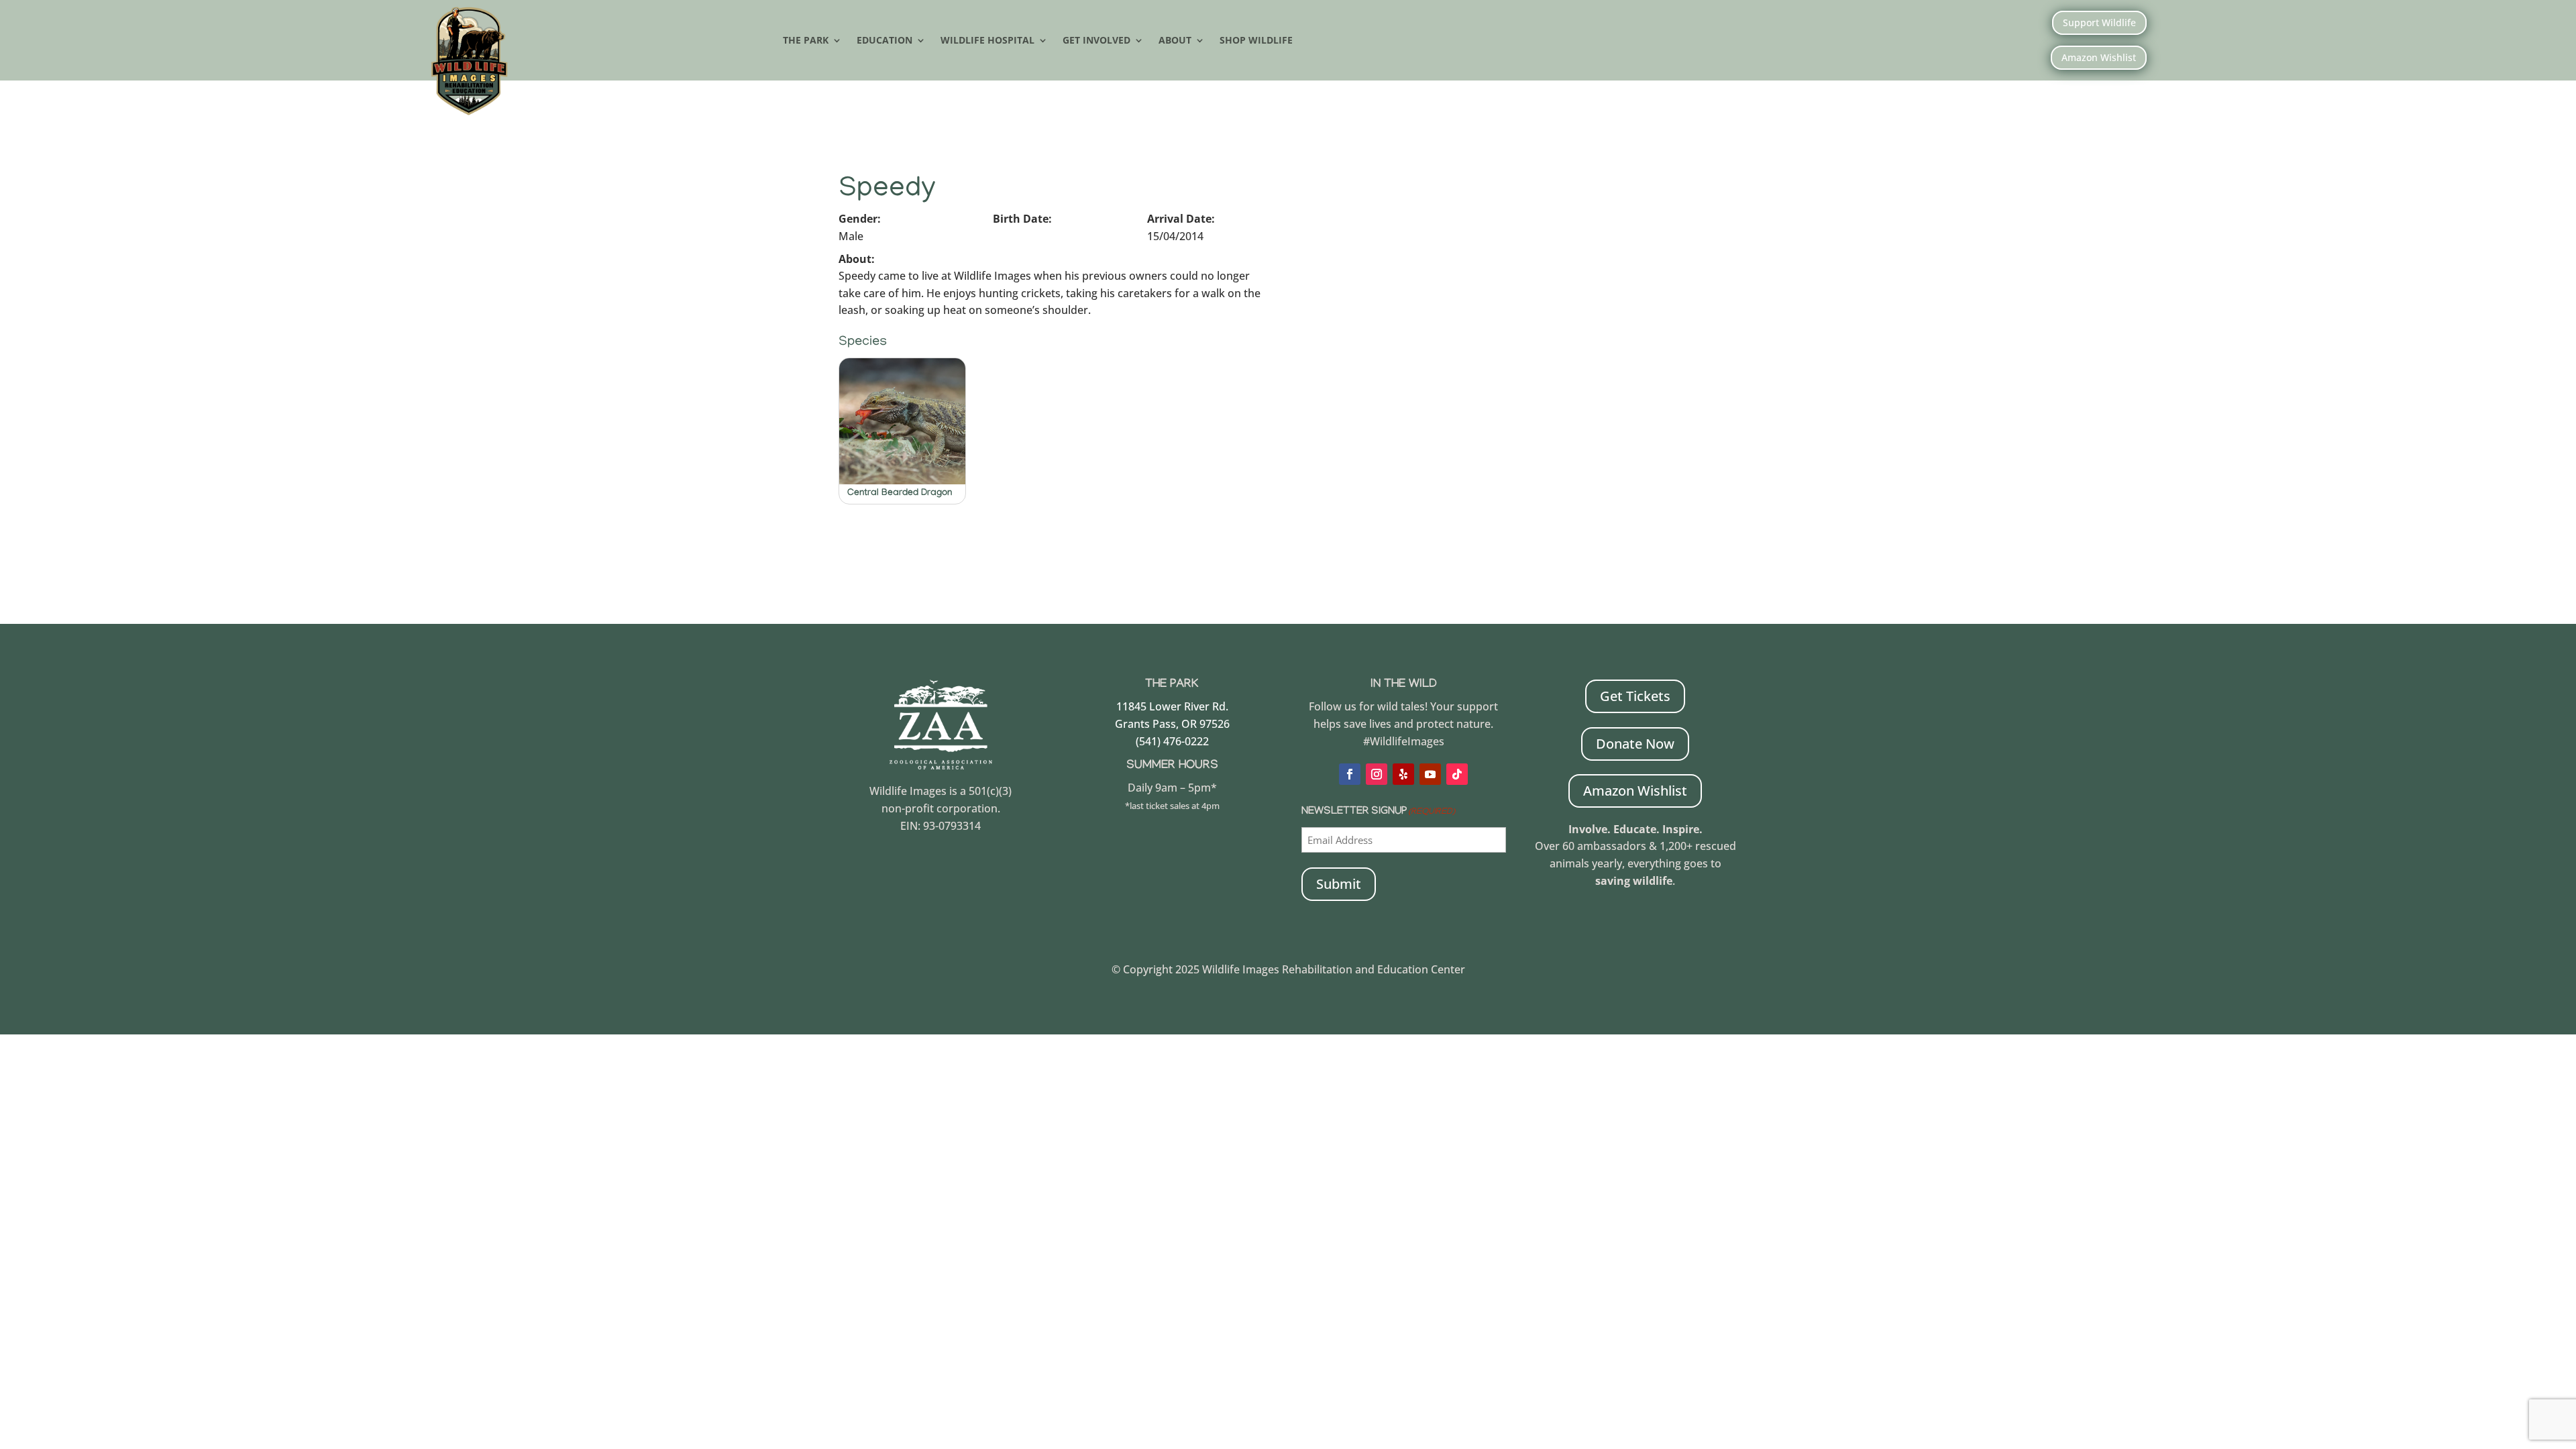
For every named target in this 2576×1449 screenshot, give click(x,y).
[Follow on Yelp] (1403, 774)
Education (884, 41)
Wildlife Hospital (987, 41)
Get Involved (1096, 41)
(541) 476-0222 (1172, 741)
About (1175, 41)
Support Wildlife (2099, 22)
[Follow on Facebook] (1350, 774)
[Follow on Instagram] (1377, 774)
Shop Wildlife (1256, 41)
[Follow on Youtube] (1430, 774)
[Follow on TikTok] (1457, 774)
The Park (806, 41)
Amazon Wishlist (2099, 57)
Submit (1339, 884)
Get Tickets (1635, 696)
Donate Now (1635, 744)
